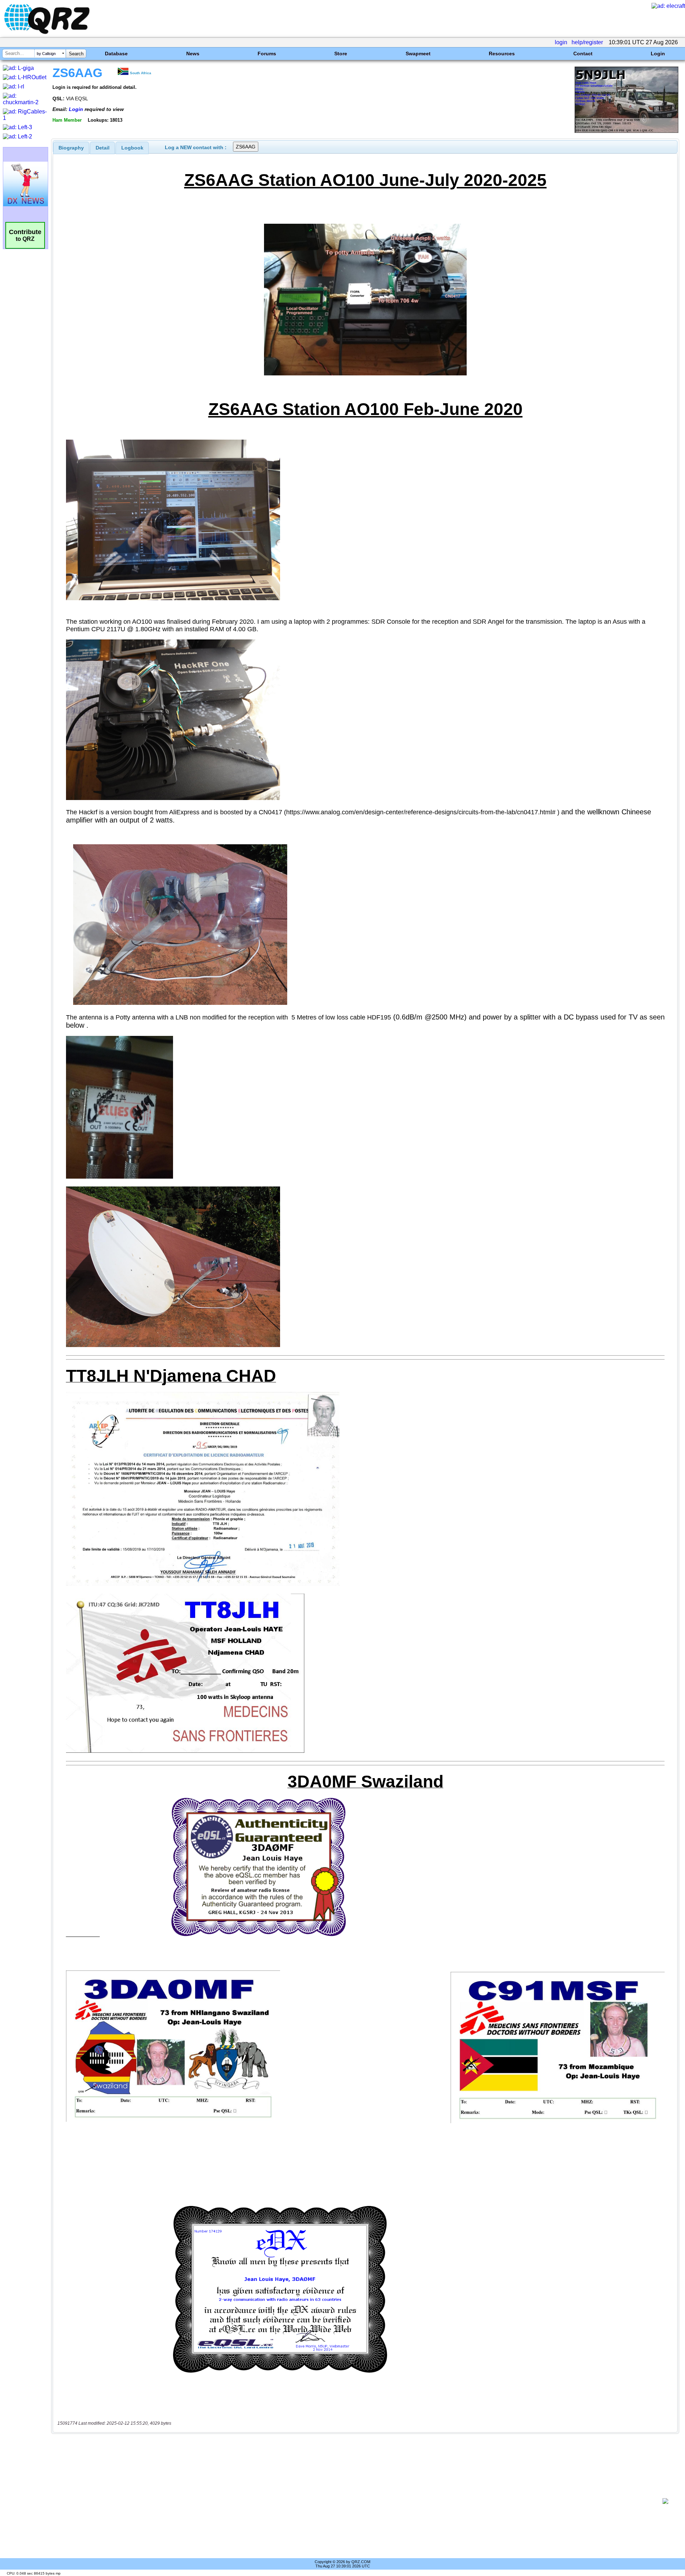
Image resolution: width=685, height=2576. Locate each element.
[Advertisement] (357, 2501)
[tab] (71, 148)
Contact (583, 54)
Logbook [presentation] (132, 148)
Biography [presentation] (71, 148)
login (561, 42)
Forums (267, 54)
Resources (502, 54)
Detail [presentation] (103, 148)
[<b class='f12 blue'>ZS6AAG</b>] (626, 131)
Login (658, 54)
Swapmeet (418, 54)
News (193, 54)
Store (341, 54)
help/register (587, 42)
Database (116, 54)
